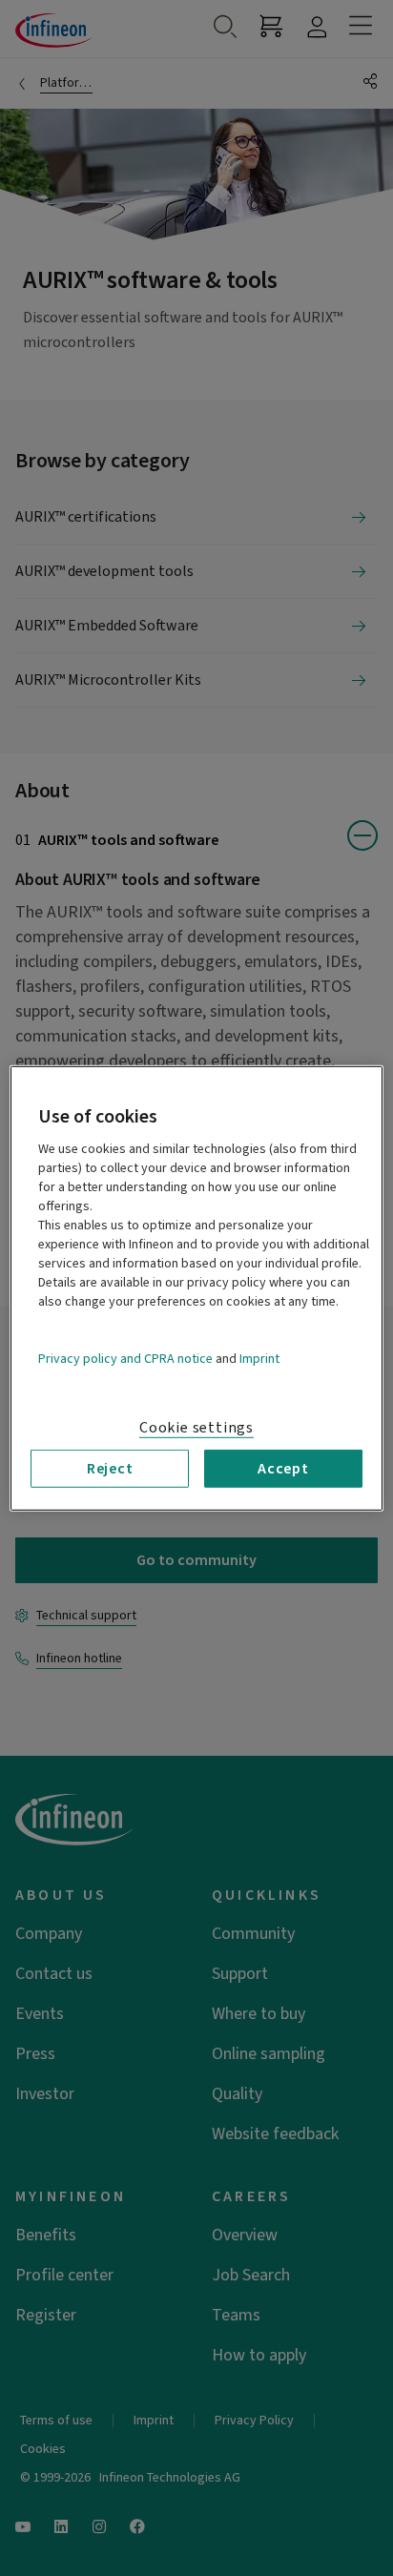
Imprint (259, 1358)
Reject (110, 1468)
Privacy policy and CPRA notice (125, 1358)
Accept (283, 1468)
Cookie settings (196, 1427)
